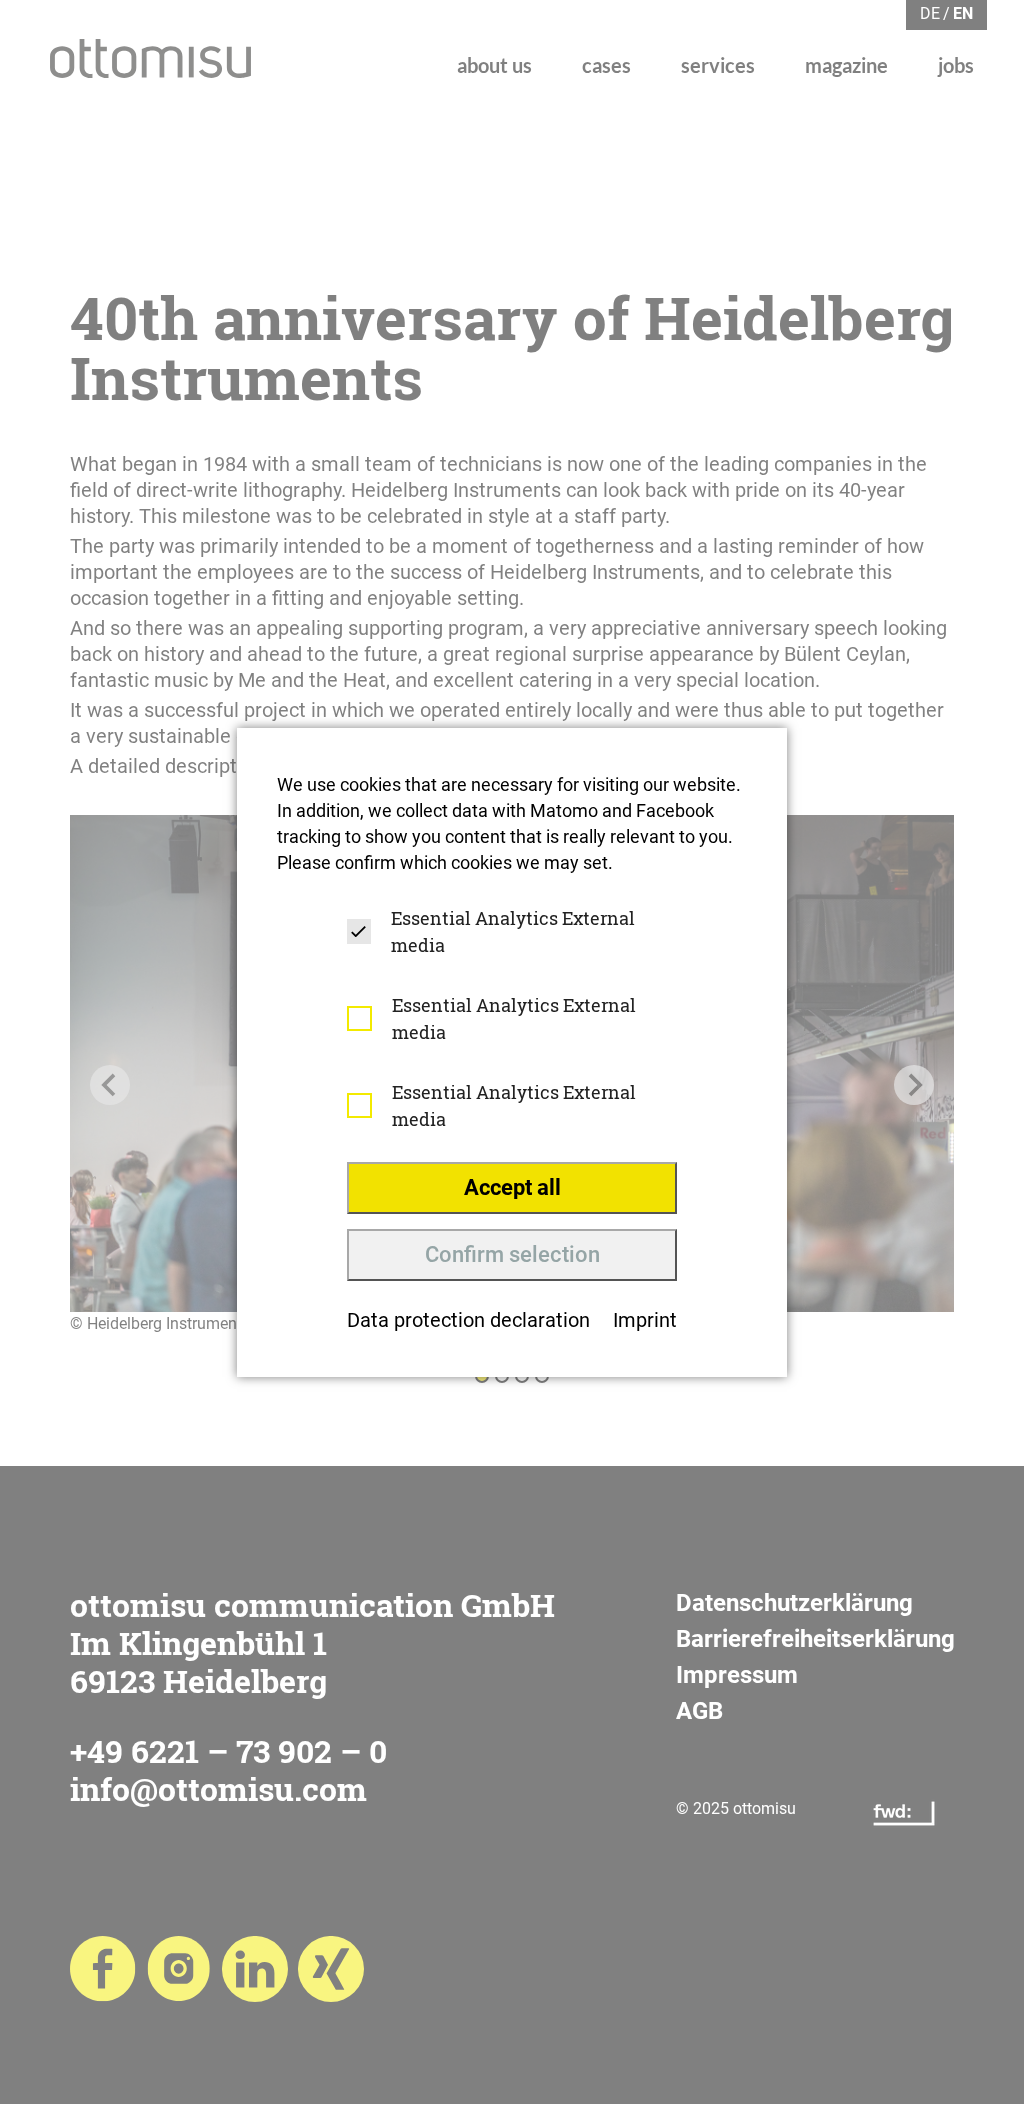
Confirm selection (512, 1254)
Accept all (512, 1187)
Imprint (645, 1320)
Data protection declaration (468, 1320)
